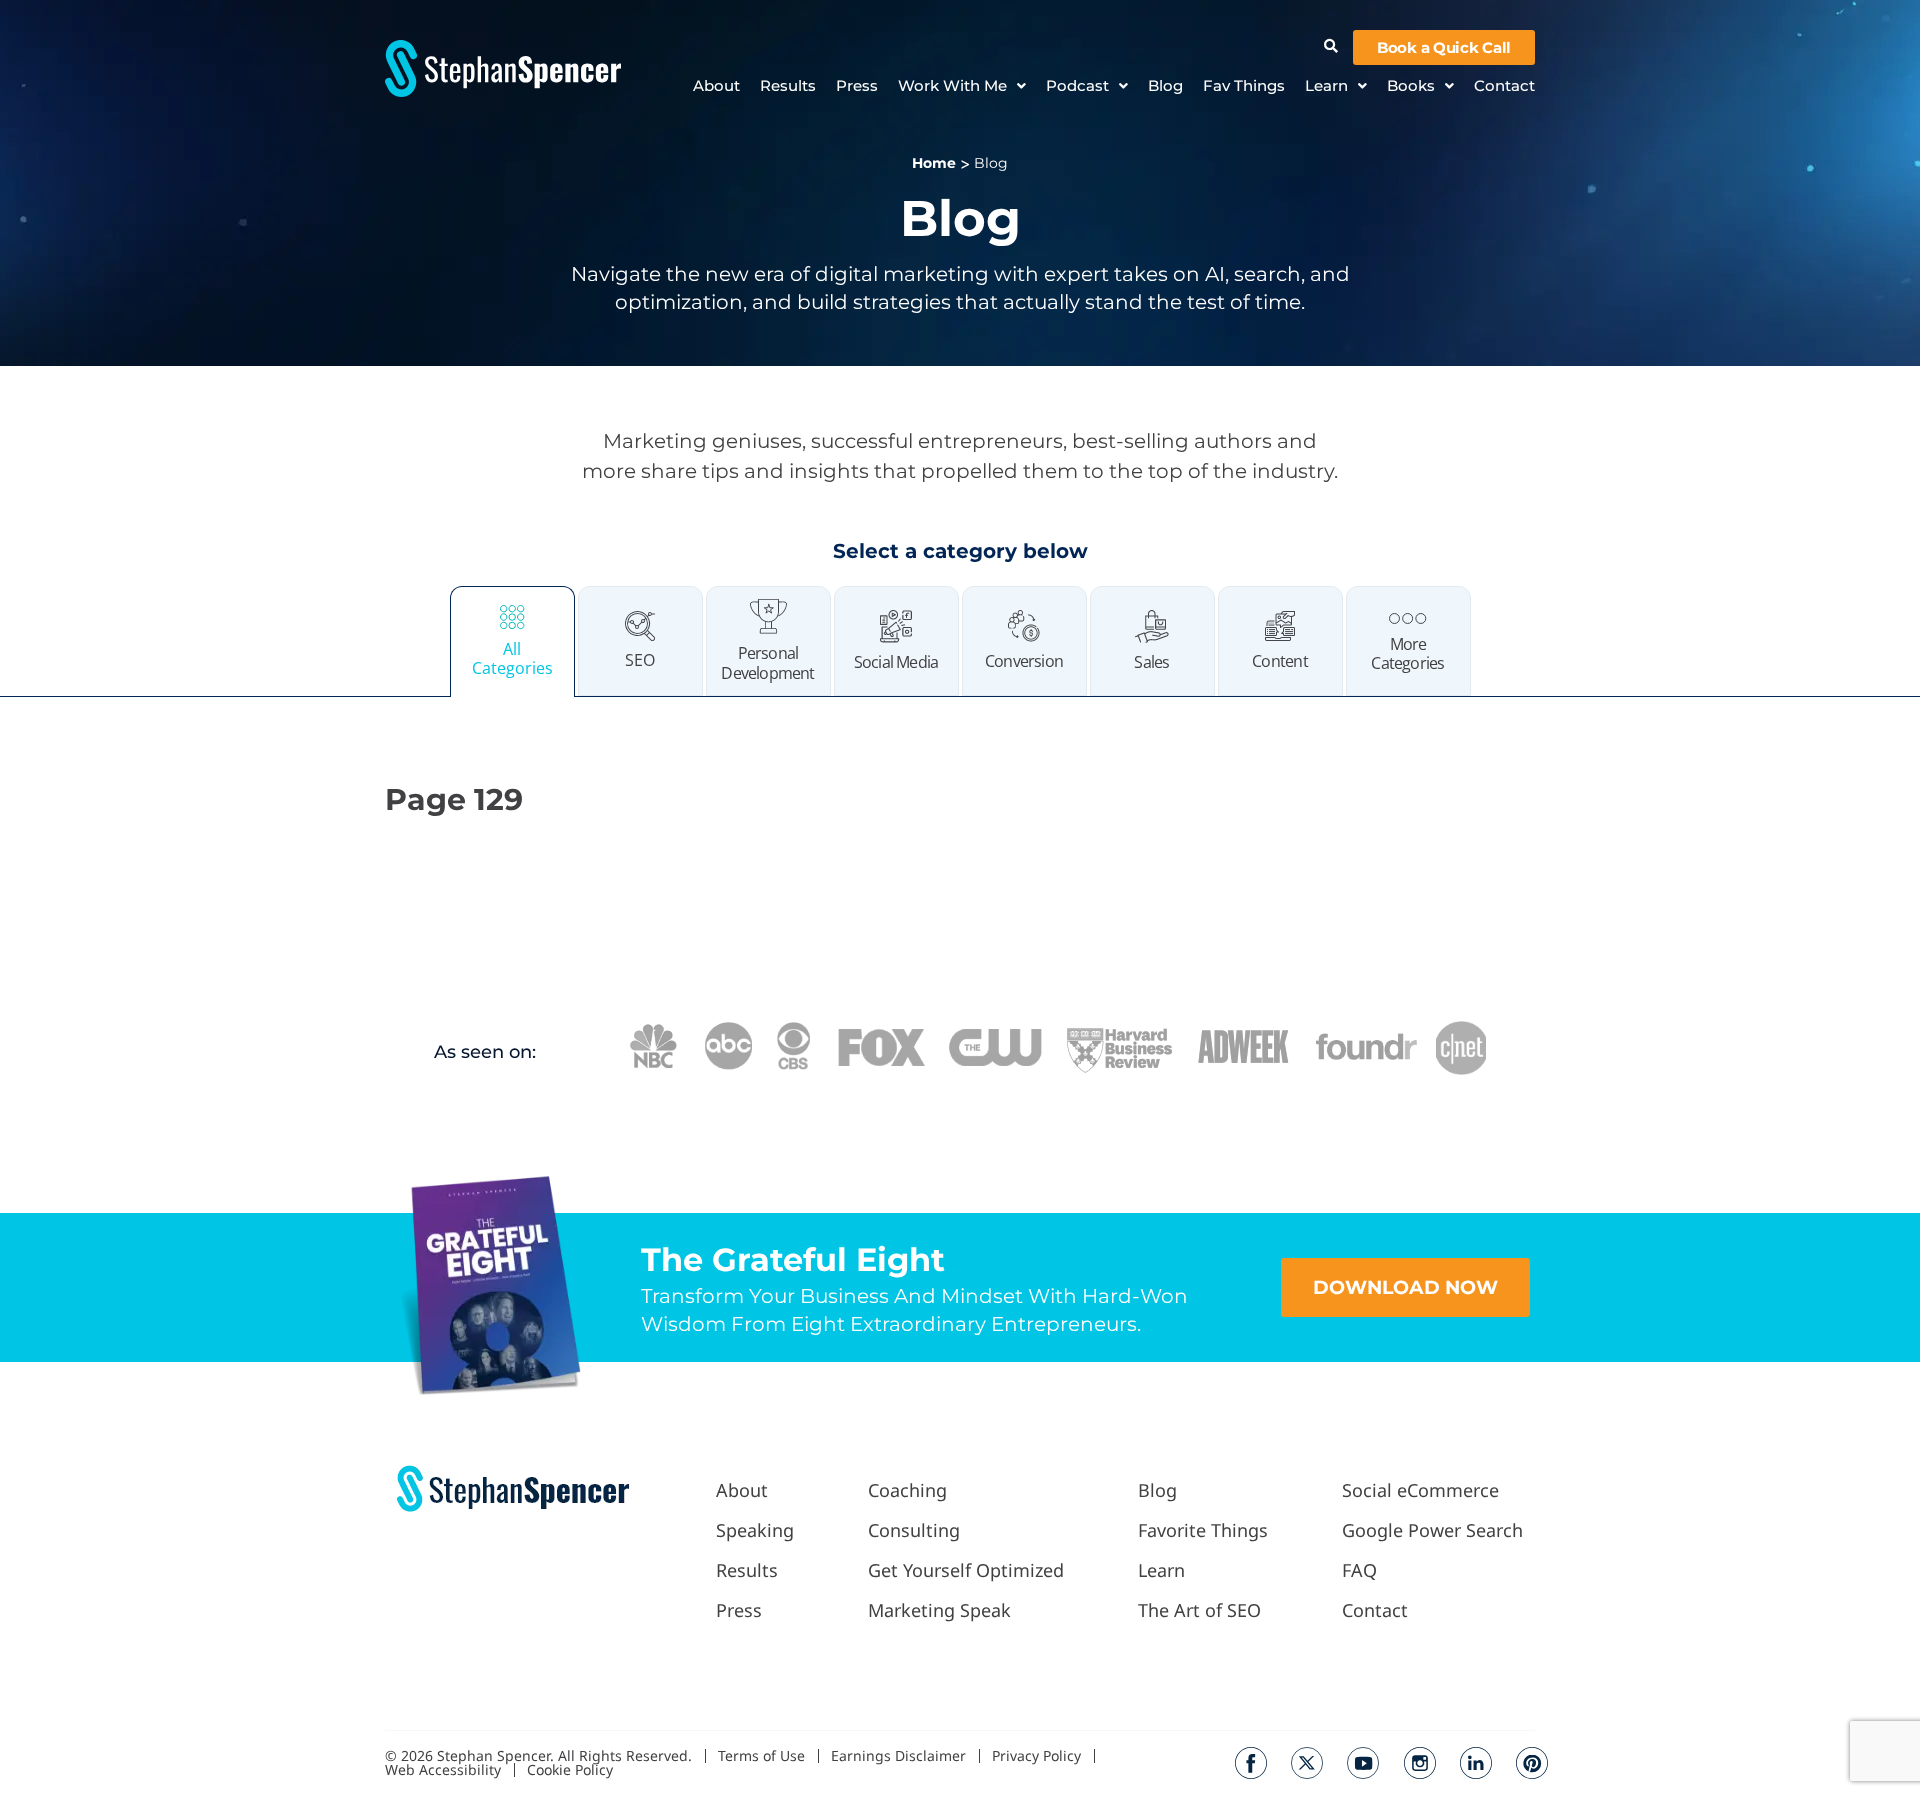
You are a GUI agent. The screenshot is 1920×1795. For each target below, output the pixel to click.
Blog (1165, 86)
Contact (1504, 86)
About (716, 86)
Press (857, 86)
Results (788, 86)
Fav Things (1244, 86)
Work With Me (952, 86)
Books (1411, 86)
